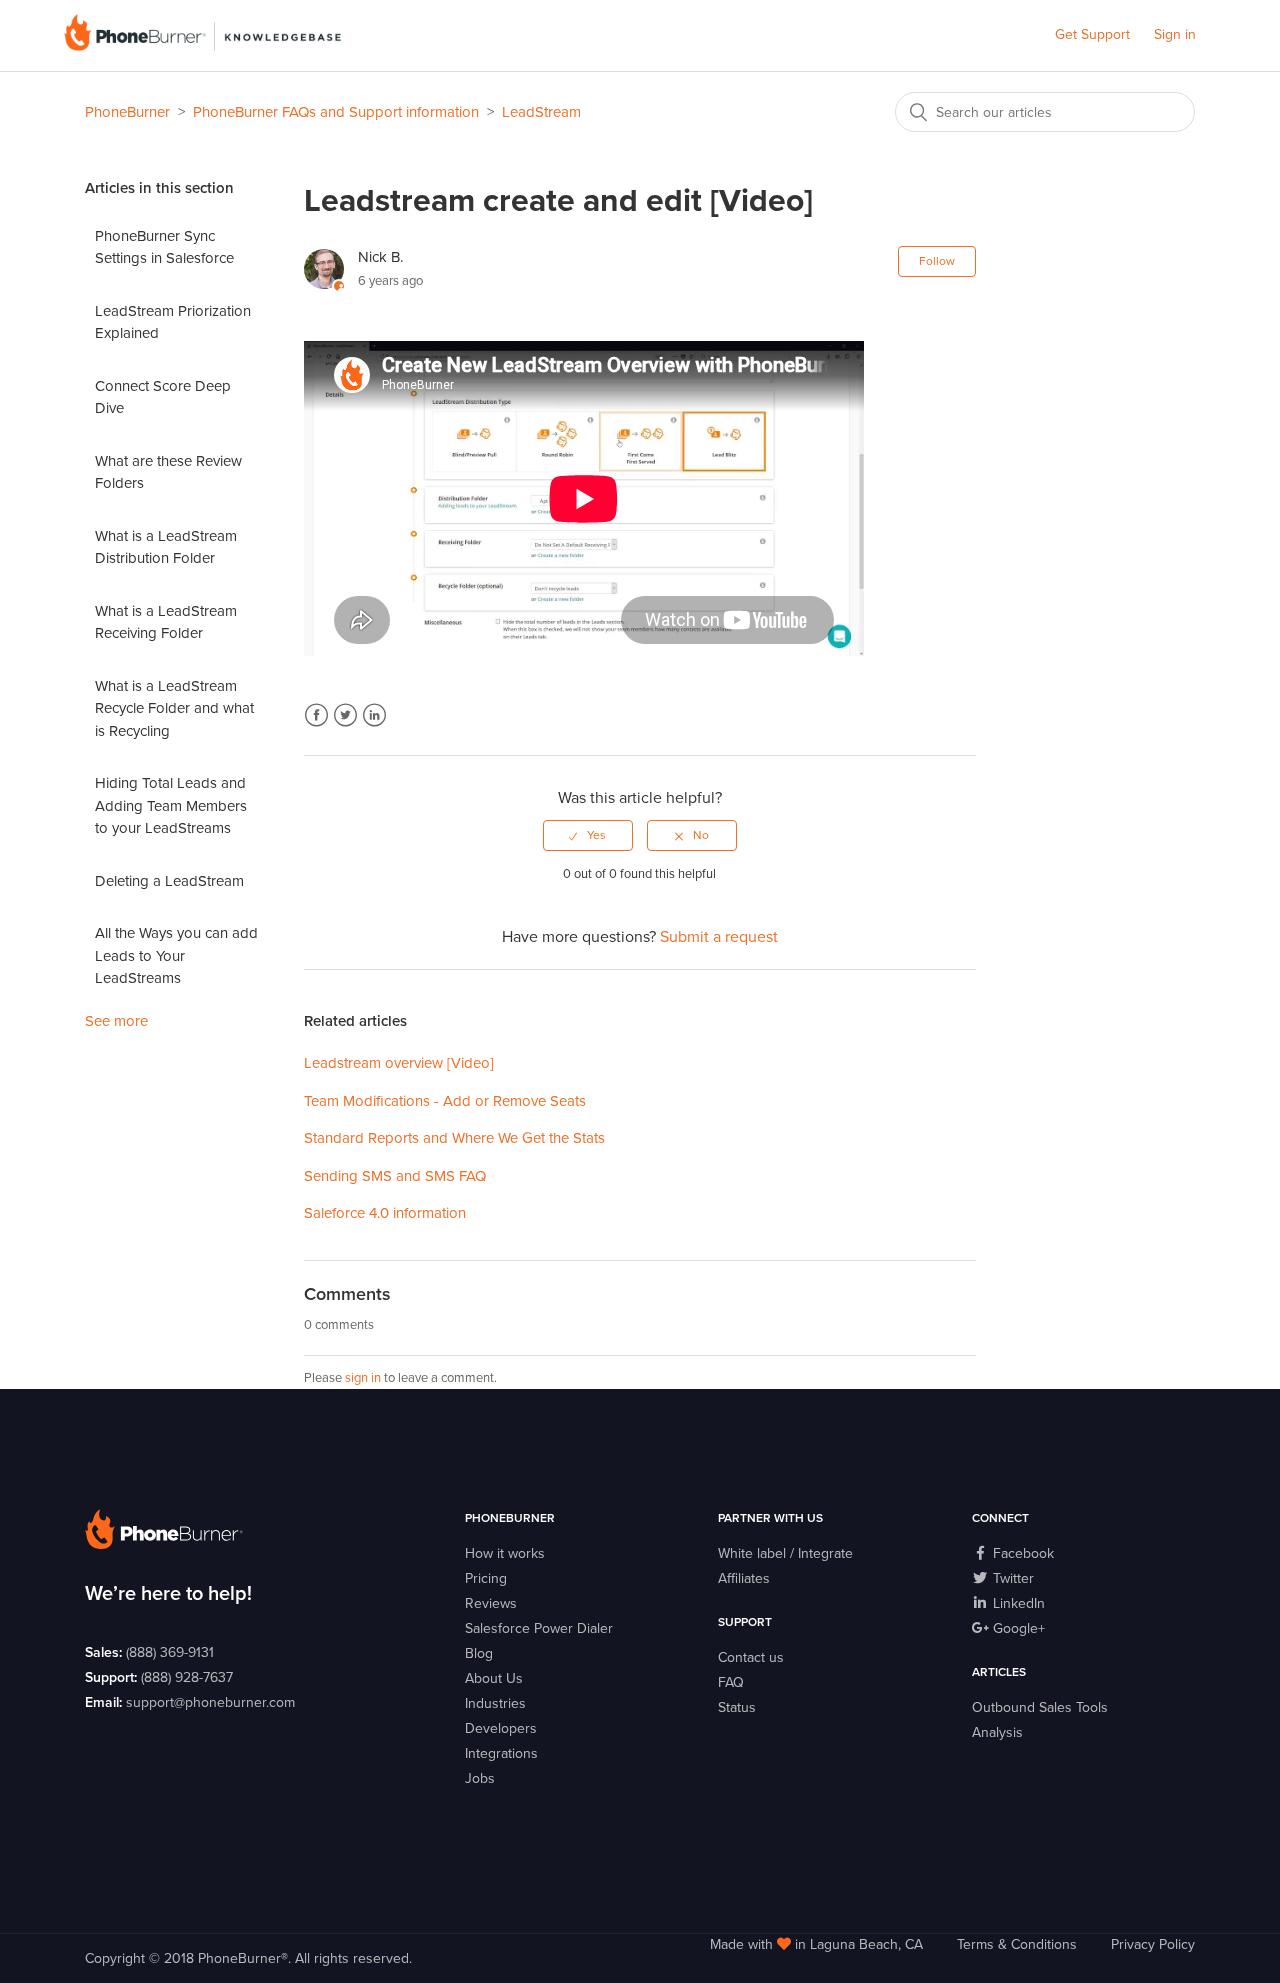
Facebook (316, 715)
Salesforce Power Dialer (539, 1628)
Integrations (501, 1753)
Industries (495, 1703)
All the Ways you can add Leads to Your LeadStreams (176, 955)
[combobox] (1045, 112)
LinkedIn (374, 715)
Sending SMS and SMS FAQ (395, 1176)
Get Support (1092, 34)
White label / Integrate (785, 1553)
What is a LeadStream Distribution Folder (166, 547)
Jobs (480, 1778)
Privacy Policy (1153, 1944)
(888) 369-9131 (170, 1652)
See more (116, 1021)
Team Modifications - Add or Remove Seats (445, 1101)
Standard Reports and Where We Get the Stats (454, 1138)
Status (737, 1707)
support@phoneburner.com (210, 1702)
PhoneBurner (127, 112)
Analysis (997, 1732)
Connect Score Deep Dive (163, 397)
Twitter (345, 715)
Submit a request (719, 937)
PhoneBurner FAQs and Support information (336, 112)
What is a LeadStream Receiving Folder (166, 622)
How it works (505, 1553)
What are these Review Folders (168, 472)
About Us (494, 1678)
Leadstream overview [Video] (399, 1063)
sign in (363, 1378)
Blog (479, 1653)
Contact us (751, 1657)
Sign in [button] (1175, 34)
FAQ (731, 1682)
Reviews (491, 1603)
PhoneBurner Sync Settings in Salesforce (164, 247)
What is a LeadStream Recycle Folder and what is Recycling (174, 708)
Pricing (486, 1578)
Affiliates (744, 1578)
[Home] (202, 46)
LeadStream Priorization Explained (173, 322)
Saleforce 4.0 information (385, 1213)
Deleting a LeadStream (169, 881)
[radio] (588, 835)
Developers (501, 1728)
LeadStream (541, 112)
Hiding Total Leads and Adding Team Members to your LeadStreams (171, 805)
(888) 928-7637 (187, 1677)
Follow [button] (937, 261)
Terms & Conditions (1017, 1944)
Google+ (1017, 1628)
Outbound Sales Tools (1040, 1707)
